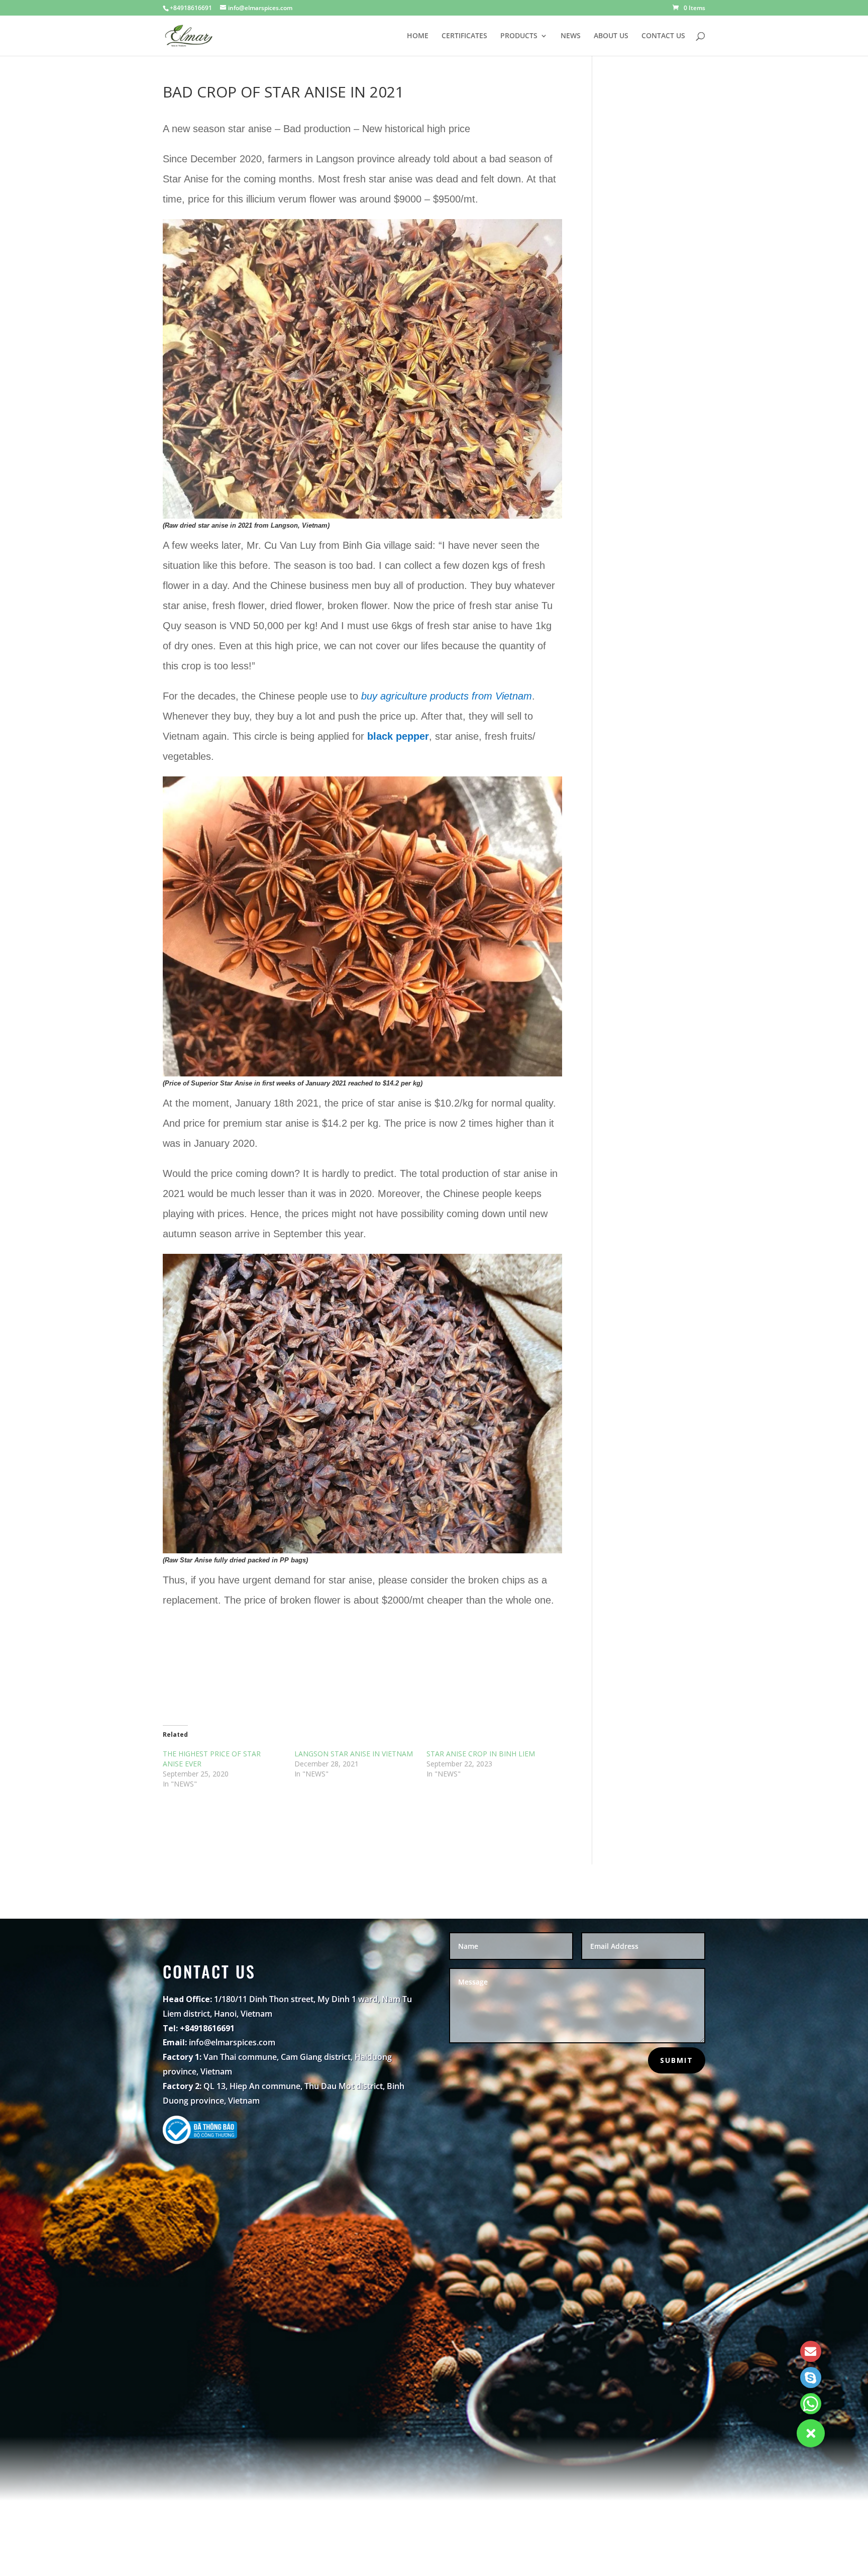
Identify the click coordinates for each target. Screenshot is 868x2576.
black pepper (398, 736)
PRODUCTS (519, 36)
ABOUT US (611, 36)
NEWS (571, 36)
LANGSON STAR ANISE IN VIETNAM (354, 1754)
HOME (418, 36)
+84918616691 (191, 8)
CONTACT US (663, 36)
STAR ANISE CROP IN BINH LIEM (481, 1754)
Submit (677, 2060)
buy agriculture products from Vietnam (447, 696)
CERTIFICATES (464, 36)
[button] (811, 2433)
